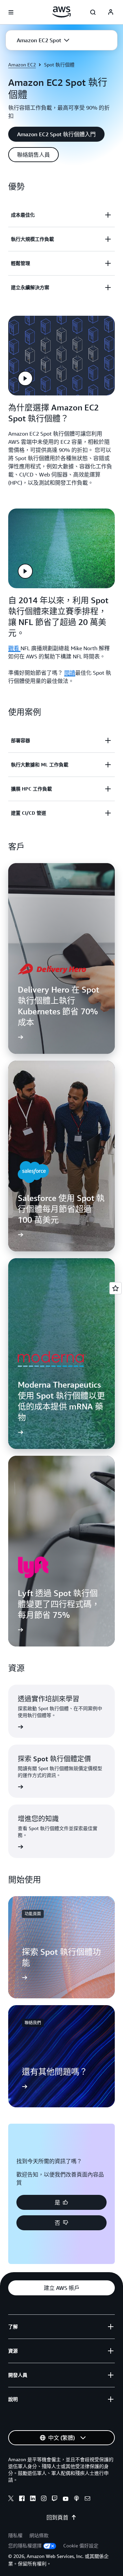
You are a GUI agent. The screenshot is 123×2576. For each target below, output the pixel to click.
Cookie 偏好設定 (81, 2546)
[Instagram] (44, 2499)
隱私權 (15, 2535)
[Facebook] (22, 2499)
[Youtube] (66, 2499)
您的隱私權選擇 (25, 2546)
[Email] (87, 2499)
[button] (43, 40)
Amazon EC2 (22, 65)
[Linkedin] (33, 2499)
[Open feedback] (115, 1288)
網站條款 (39, 2535)
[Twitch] (55, 2499)
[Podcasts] (77, 2499)
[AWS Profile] (111, 12)
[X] (11, 2499)
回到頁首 (57, 2517)
